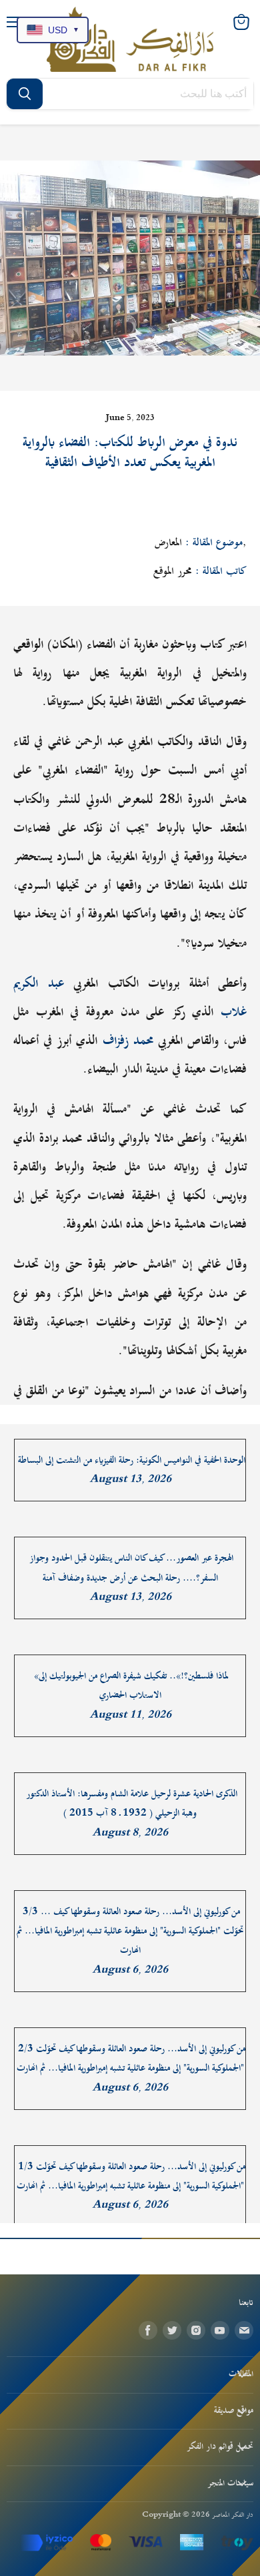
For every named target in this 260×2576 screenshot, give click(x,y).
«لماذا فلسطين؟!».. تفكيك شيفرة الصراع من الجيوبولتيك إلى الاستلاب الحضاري (131, 1686)
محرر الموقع (173, 571)
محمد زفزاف (128, 1041)
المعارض (168, 543)
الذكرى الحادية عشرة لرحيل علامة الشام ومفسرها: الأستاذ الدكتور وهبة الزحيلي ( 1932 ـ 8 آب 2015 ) (132, 1804)
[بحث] (25, 94)
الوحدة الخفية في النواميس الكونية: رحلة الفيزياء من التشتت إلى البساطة (132, 1460)
